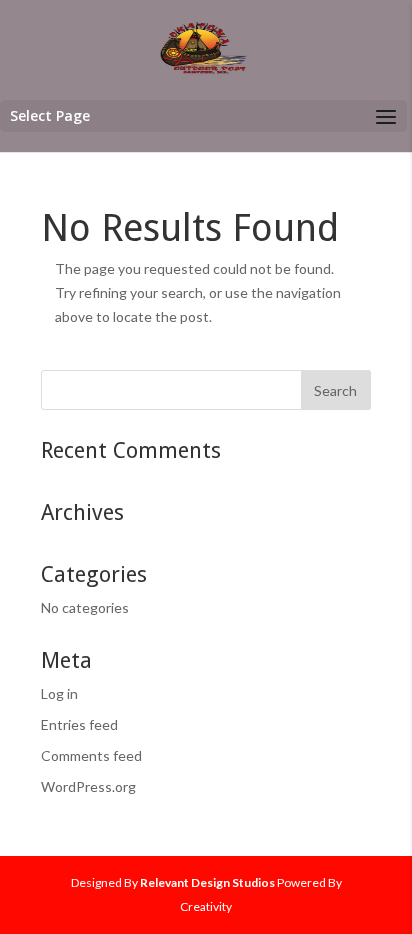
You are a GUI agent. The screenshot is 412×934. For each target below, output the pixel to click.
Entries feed (79, 724)
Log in (59, 693)
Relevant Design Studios (207, 882)
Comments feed (91, 755)
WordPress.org (88, 786)
